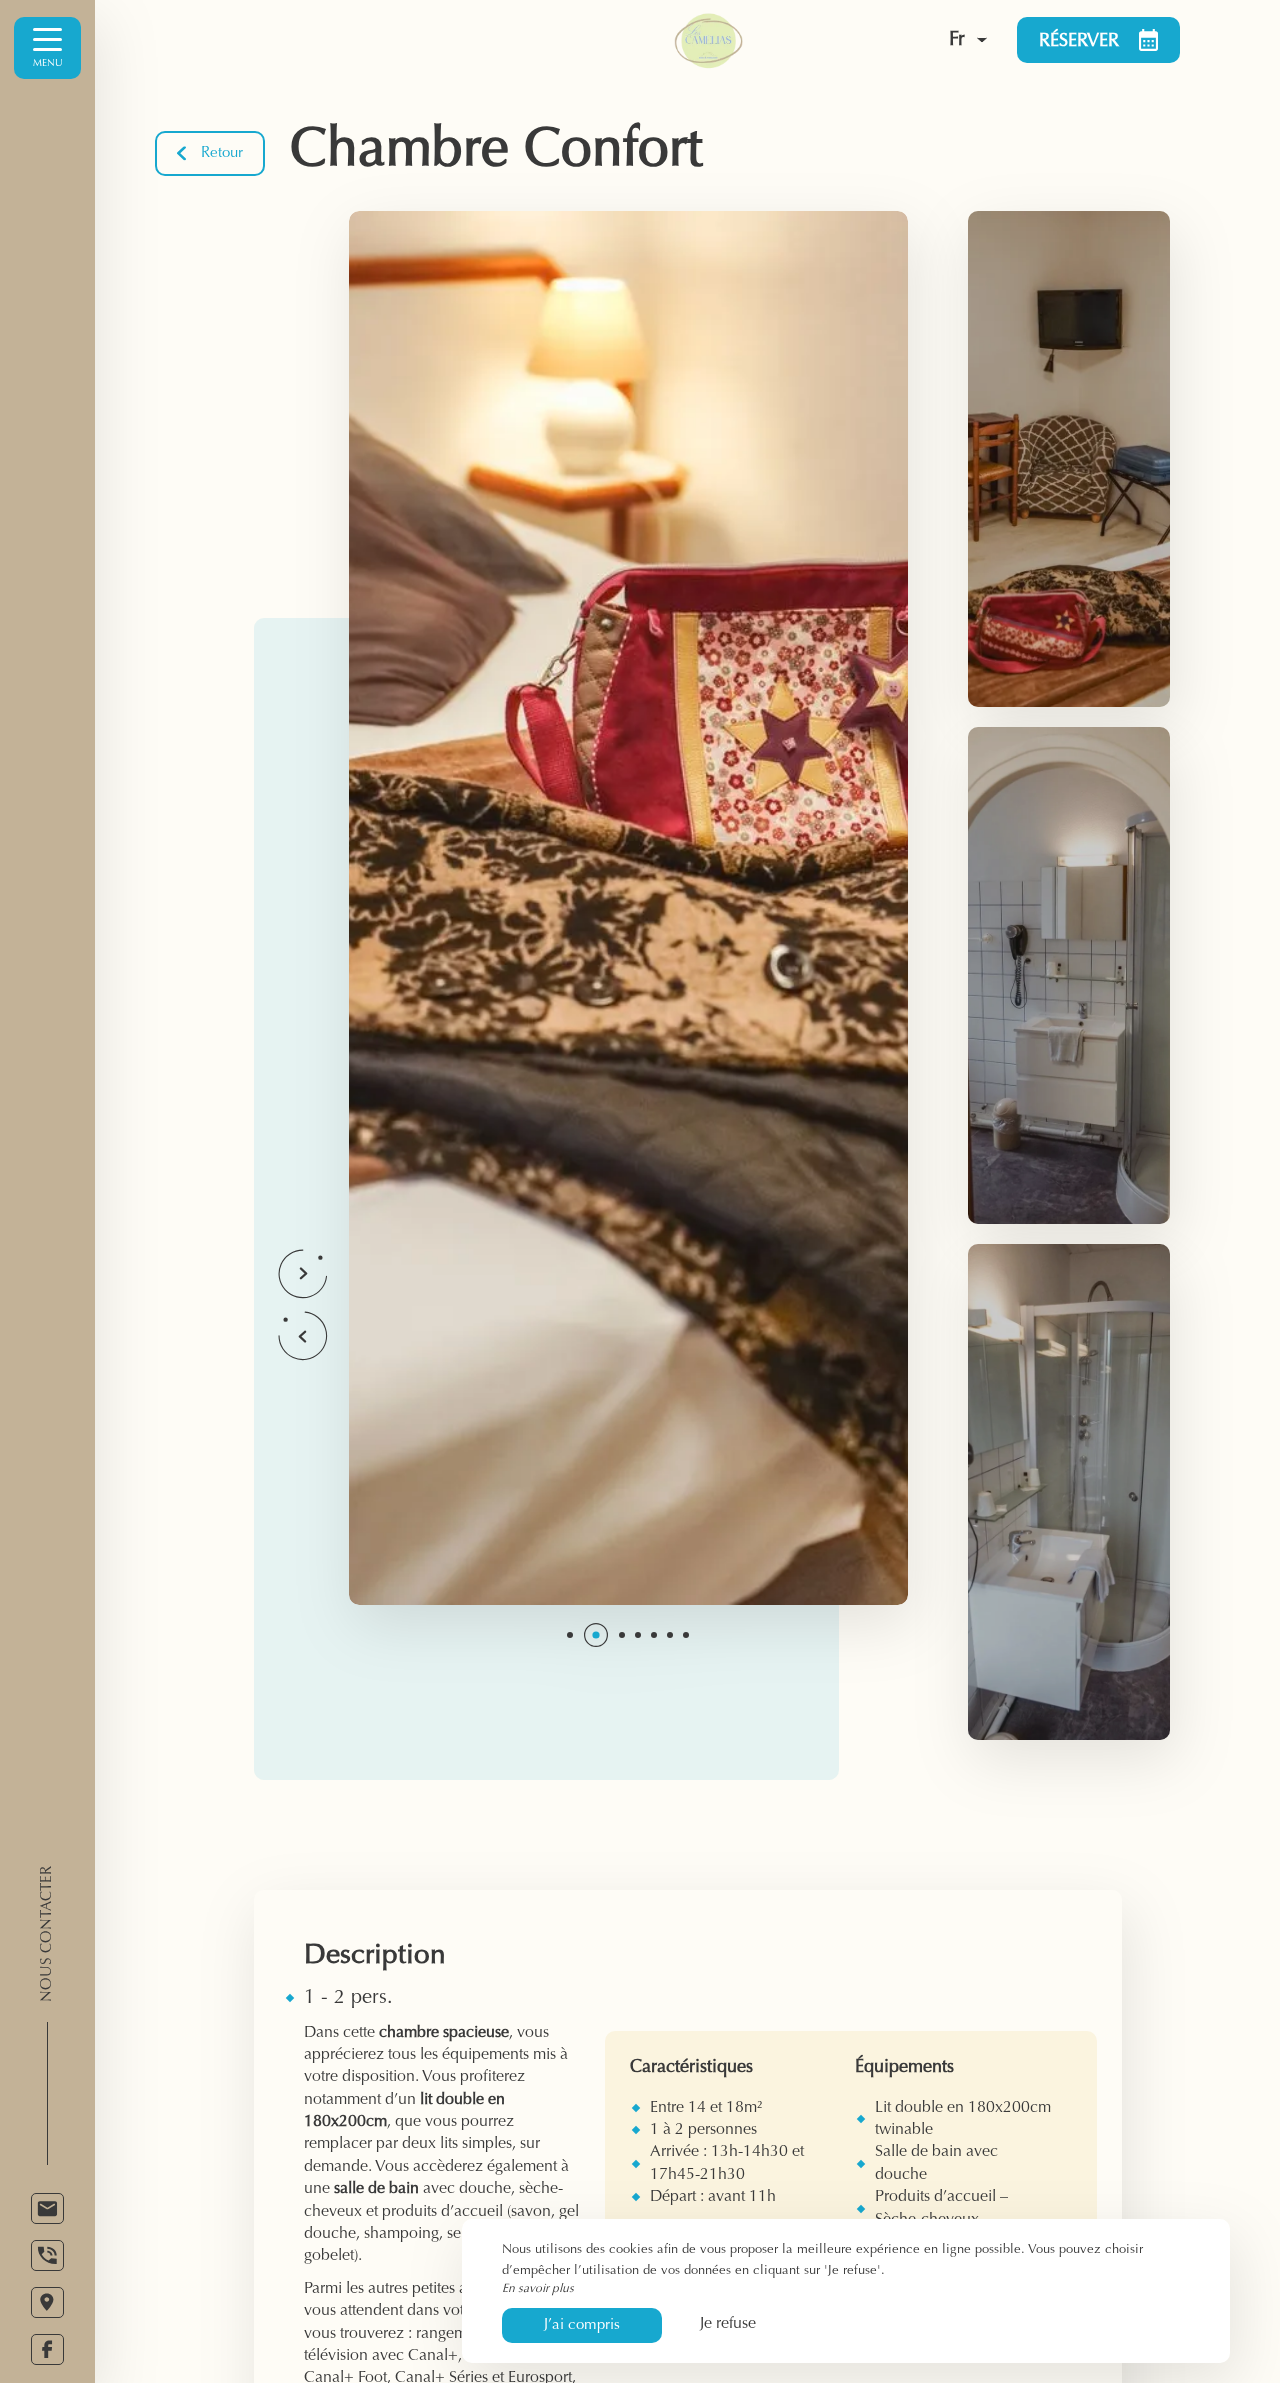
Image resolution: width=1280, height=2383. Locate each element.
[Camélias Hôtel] (747, 40)
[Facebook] (47, 2349)
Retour (222, 153)
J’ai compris (582, 2325)
